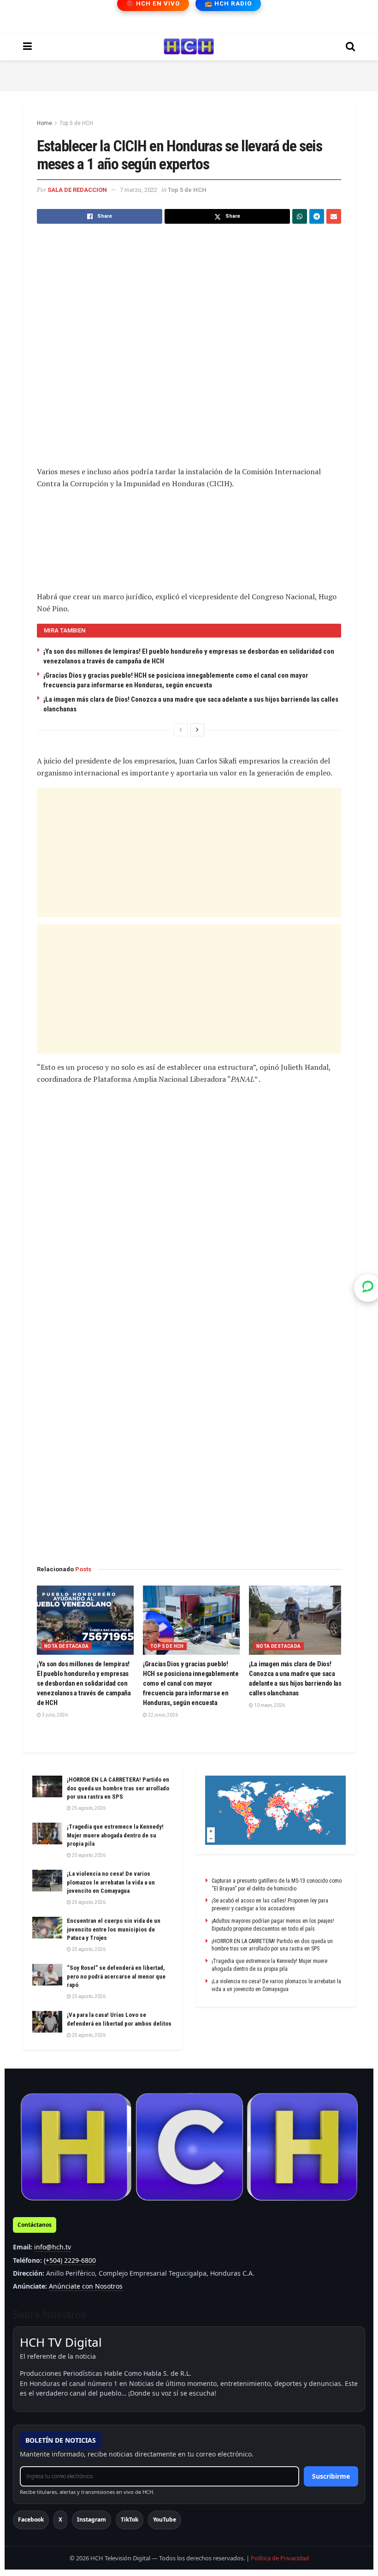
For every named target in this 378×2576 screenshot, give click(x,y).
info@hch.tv (53, 2247)
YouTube (165, 2519)
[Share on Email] (334, 216)
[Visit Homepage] (189, 47)
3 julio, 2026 (54, 1715)
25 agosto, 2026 (88, 1808)
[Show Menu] (27, 47)
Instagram (92, 2519)
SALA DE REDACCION (77, 190)
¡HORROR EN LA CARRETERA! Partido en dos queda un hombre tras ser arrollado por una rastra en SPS (118, 1788)
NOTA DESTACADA (67, 1646)
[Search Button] (350, 47)
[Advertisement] (189, 74)
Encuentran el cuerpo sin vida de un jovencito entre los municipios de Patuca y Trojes (114, 1929)
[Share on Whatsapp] (300, 216)
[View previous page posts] (181, 730)
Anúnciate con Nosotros (86, 2286)
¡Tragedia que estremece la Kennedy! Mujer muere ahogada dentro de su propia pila (115, 1835)
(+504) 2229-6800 (70, 2260)
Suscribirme (331, 2476)
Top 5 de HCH (76, 123)
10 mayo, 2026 (269, 1705)
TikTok (130, 2519)
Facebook (31, 2519)
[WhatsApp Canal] (368, 1288)
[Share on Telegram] (317, 216)
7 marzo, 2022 (139, 190)
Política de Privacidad (280, 2558)
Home (44, 123)
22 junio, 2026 (162, 1715)
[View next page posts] (197, 730)
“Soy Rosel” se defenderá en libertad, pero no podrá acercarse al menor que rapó (116, 1976)
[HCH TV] (189, 2147)
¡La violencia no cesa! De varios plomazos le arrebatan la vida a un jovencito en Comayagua (111, 1882)
